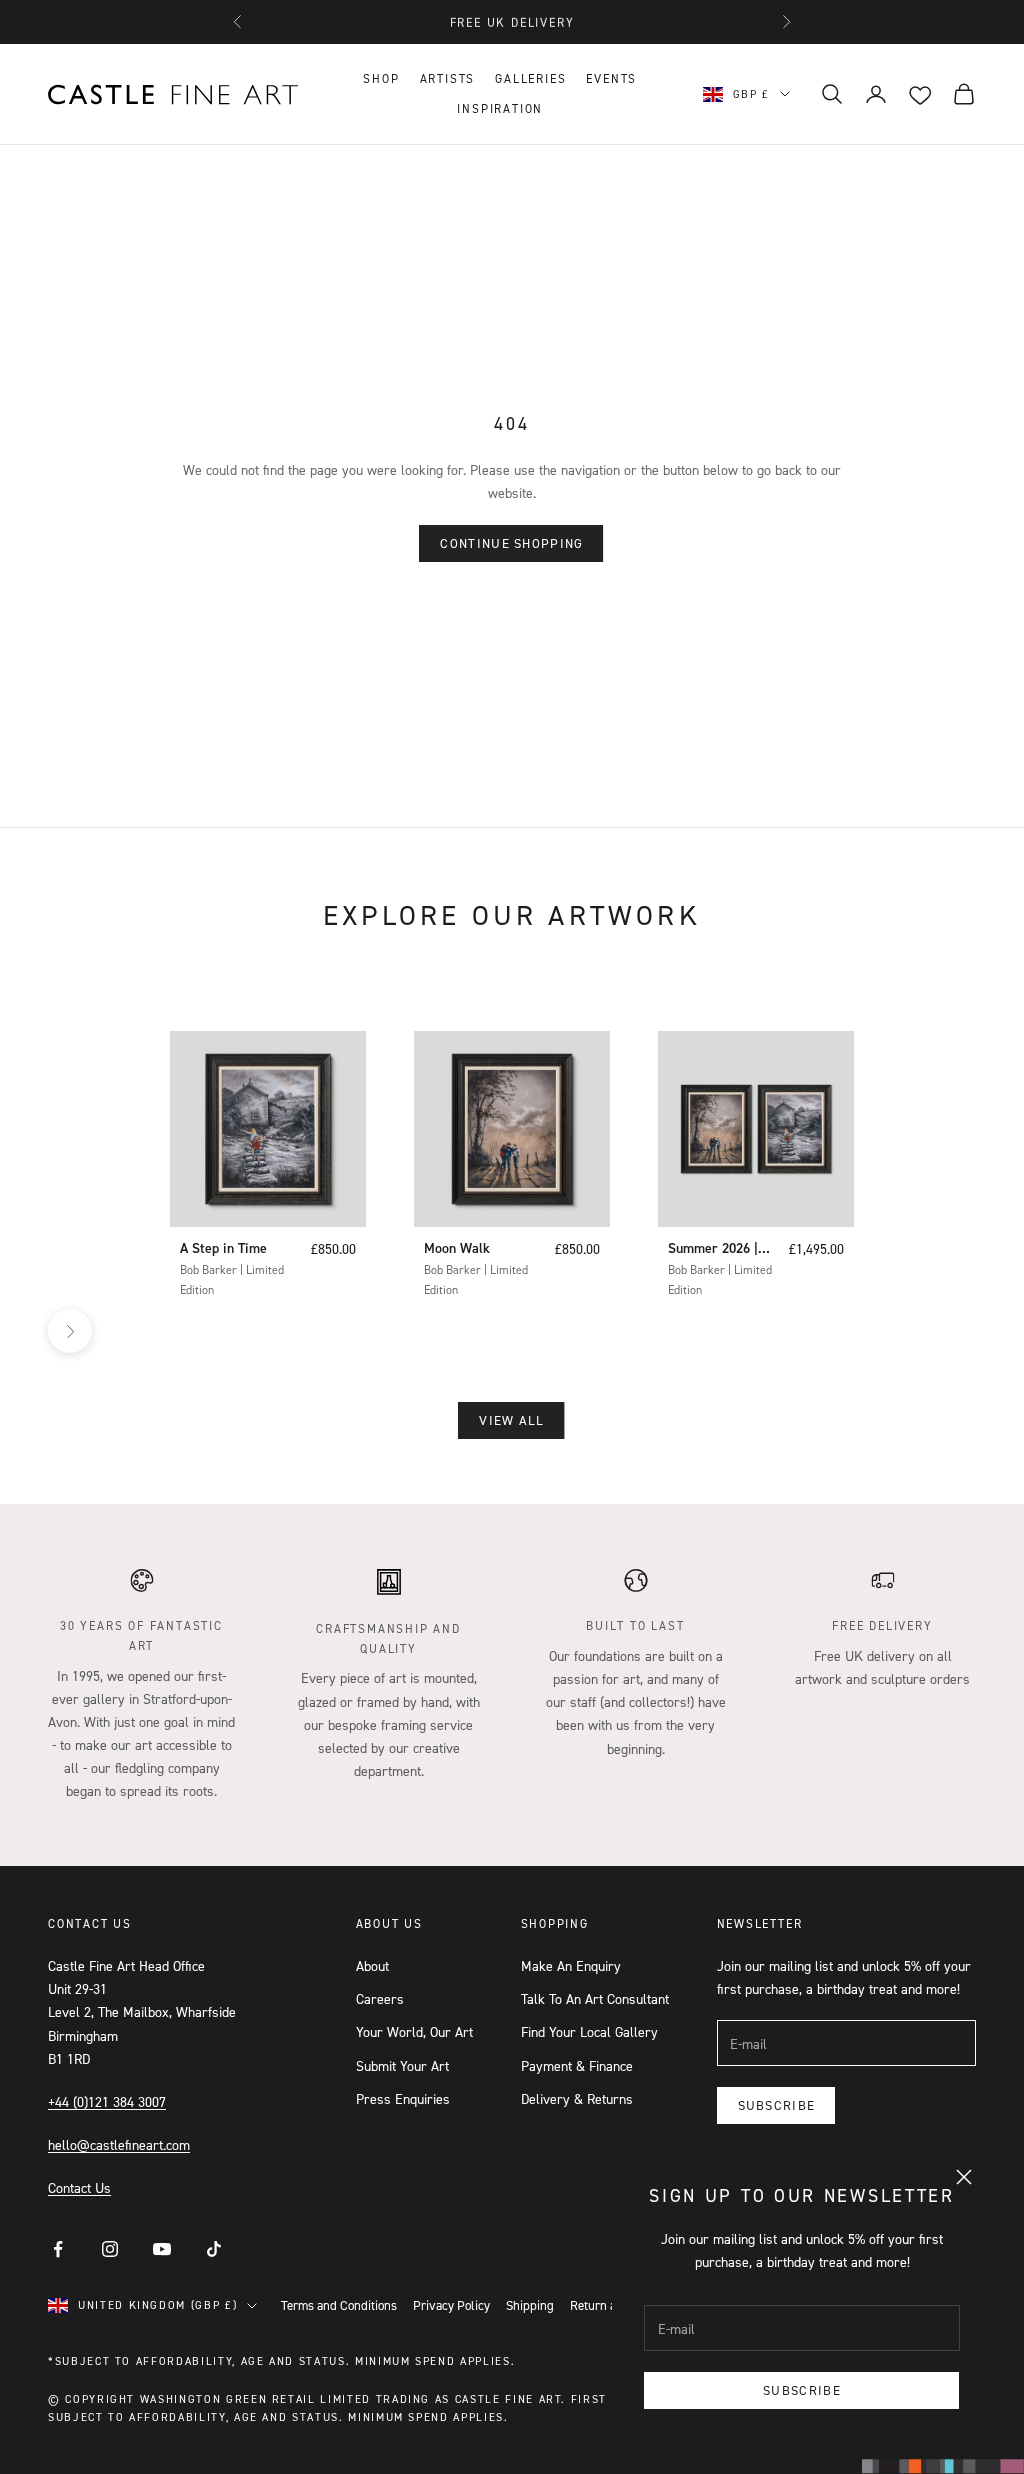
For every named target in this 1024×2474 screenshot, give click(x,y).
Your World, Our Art (414, 2031)
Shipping (530, 2305)
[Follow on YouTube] (162, 2249)
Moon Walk (457, 1248)
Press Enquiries (403, 2098)
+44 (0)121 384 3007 (107, 2101)
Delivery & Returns (577, 2098)
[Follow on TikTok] (214, 2249)
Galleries (530, 78)
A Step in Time (223, 1248)
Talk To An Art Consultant (595, 1998)
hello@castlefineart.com (119, 2144)
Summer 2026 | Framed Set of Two (713, 1249)
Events (611, 78)
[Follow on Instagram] (110, 2249)
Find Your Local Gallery (589, 2031)
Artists (448, 78)
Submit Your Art (402, 2065)
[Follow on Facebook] (58, 2249)
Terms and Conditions (339, 2305)
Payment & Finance (577, 2065)
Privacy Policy (451, 2305)
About (372, 1965)
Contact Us (79, 2187)
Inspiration (500, 108)
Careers (380, 1998)
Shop (381, 78)
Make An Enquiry (571, 1965)
